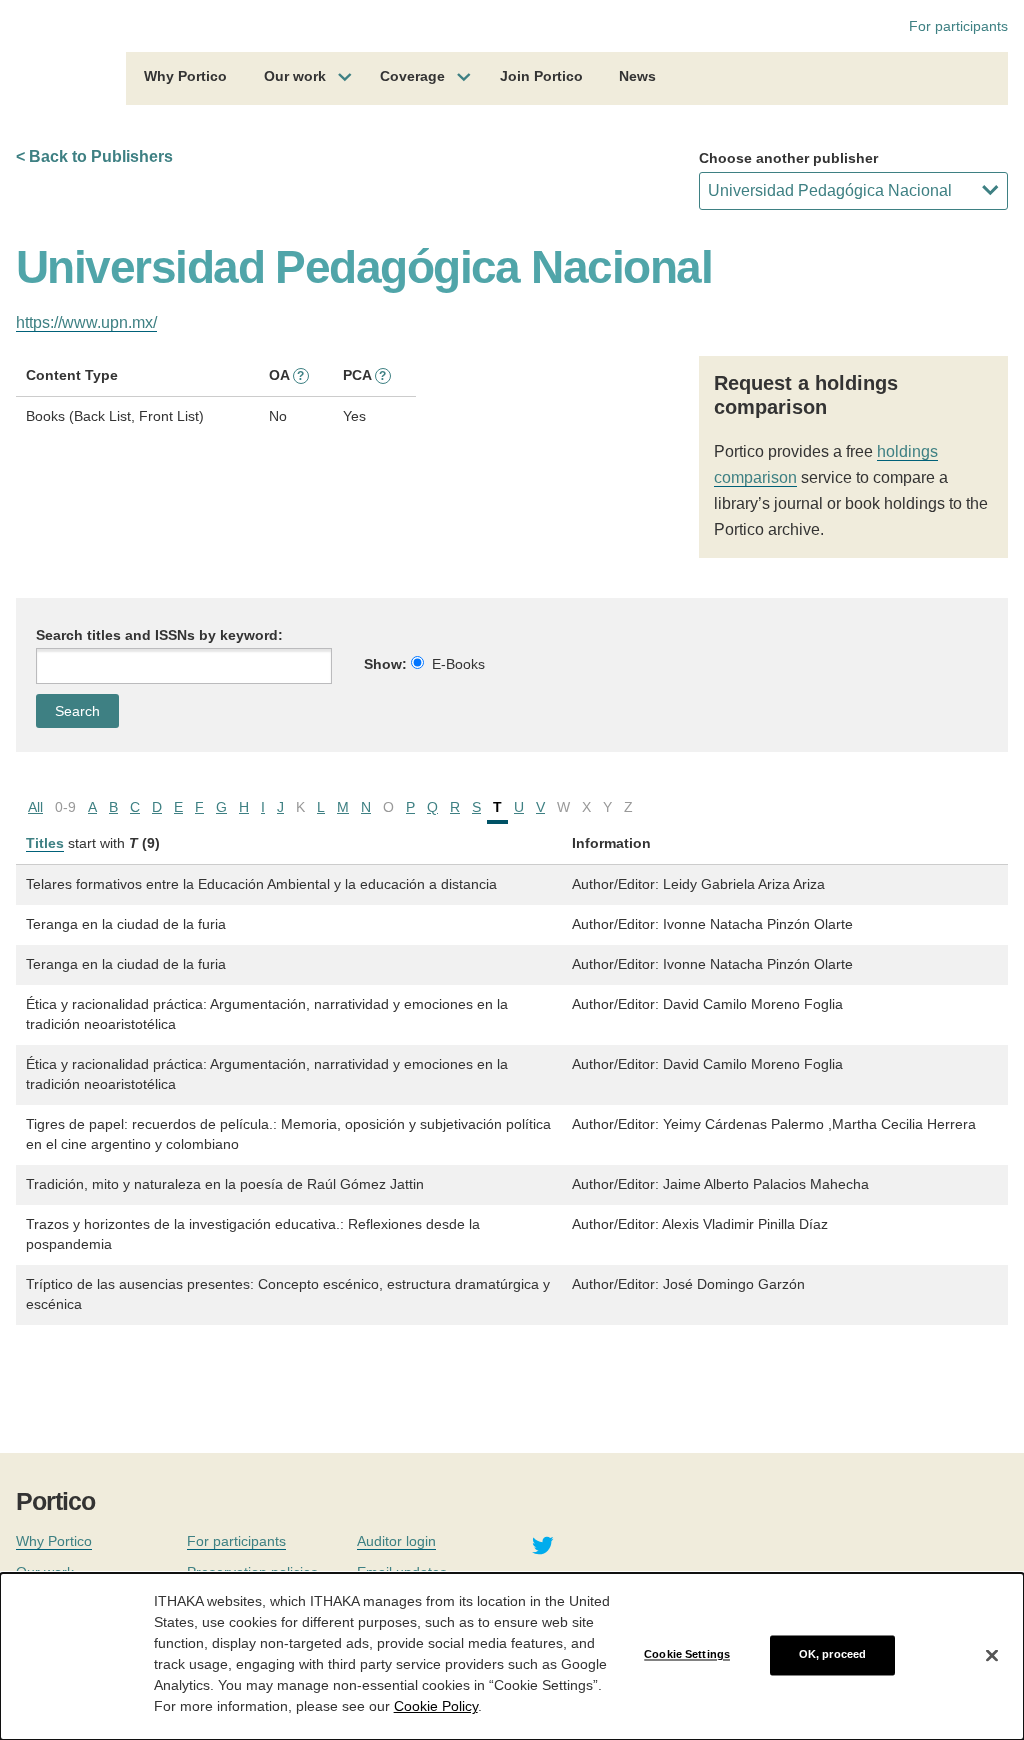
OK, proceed (832, 1655)
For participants (958, 26)
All (35, 807)
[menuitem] (185, 79)
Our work (295, 76)
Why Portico (185, 76)
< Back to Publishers (94, 156)
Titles (45, 843)
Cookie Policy (436, 1706)
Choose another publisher (788, 158)
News (637, 76)
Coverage (412, 76)
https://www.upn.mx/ (86, 322)
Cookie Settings (687, 1655)
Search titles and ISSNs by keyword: (159, 635)
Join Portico (541, 76)
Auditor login (396, 1541)
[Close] (992, 1655)
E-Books (458, 664)
